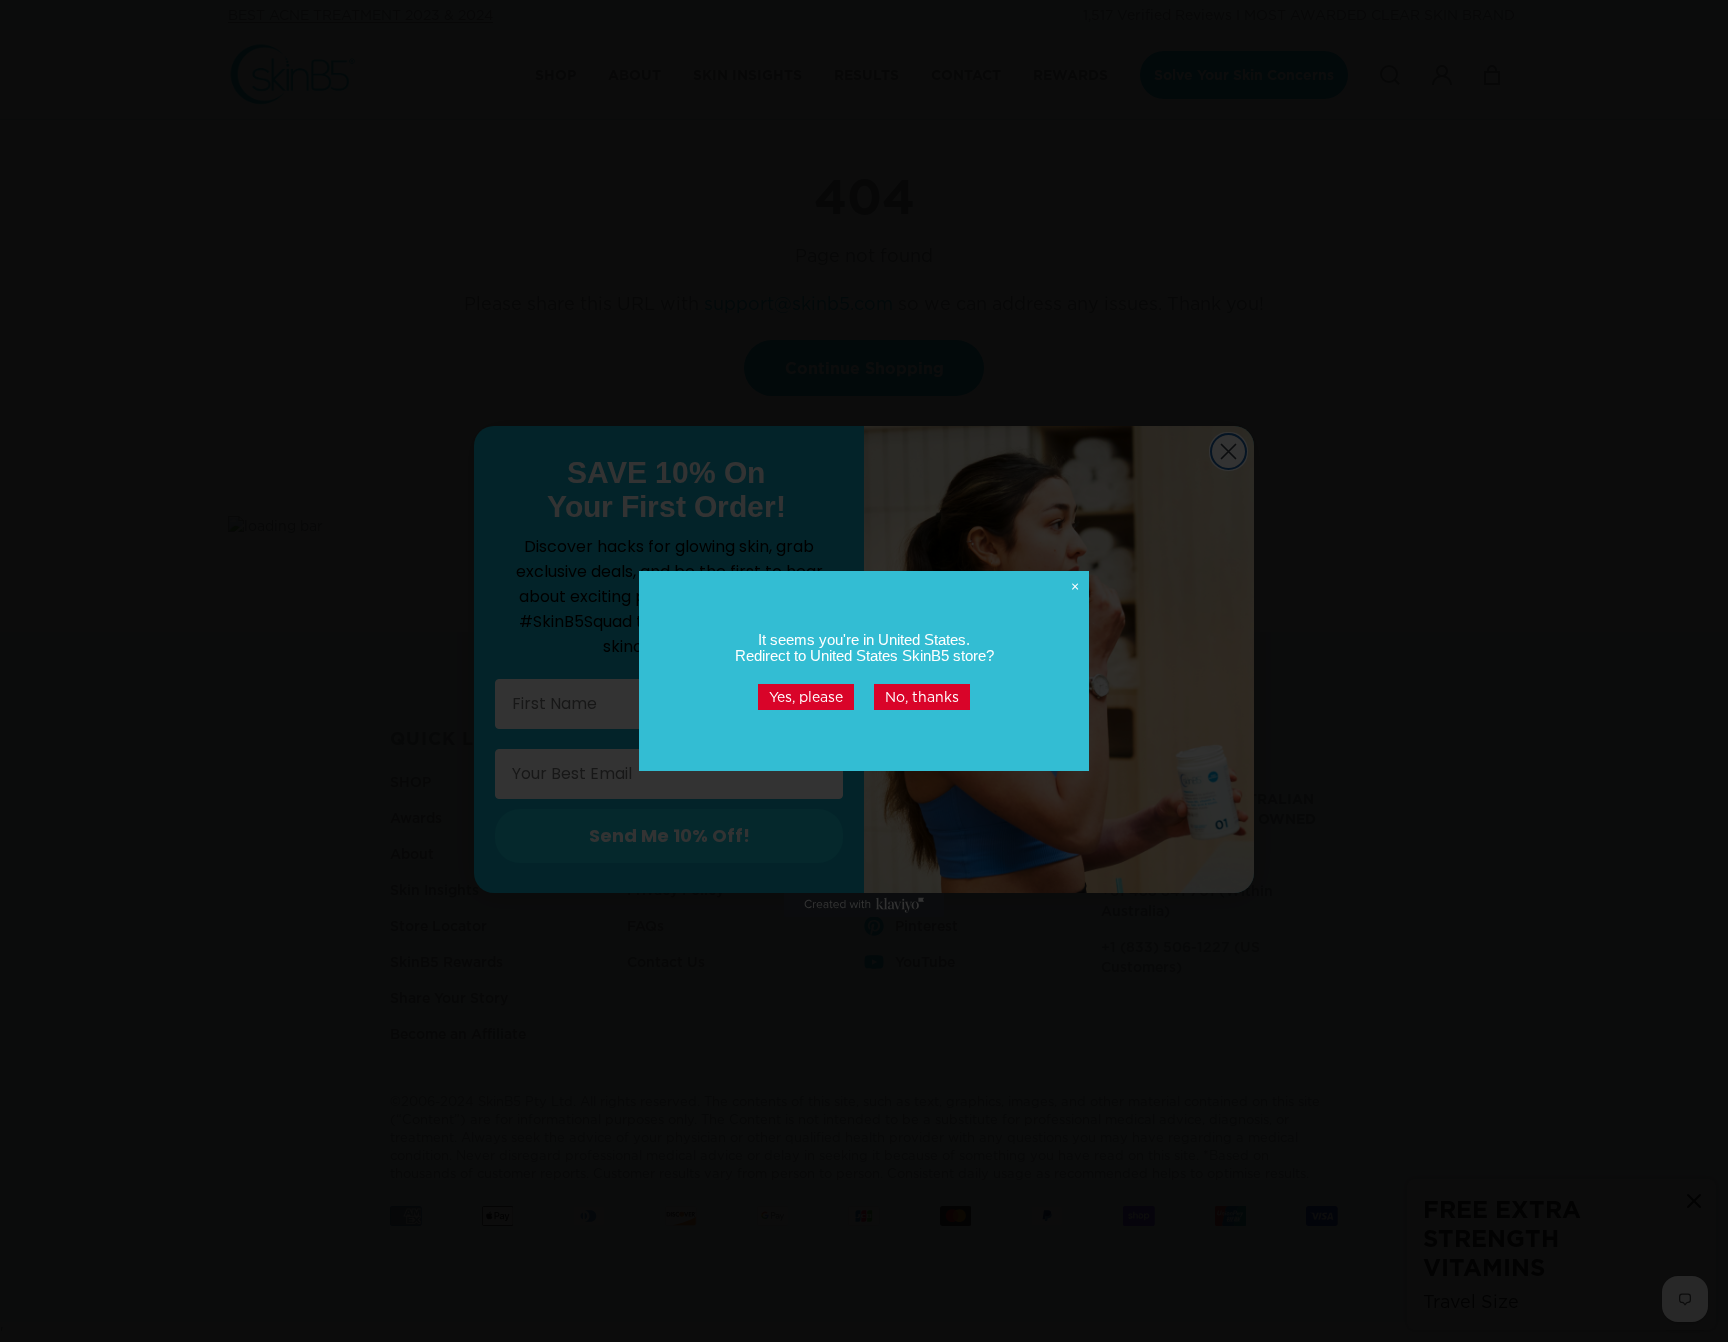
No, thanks (922, 696)
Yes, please (806, 696)
